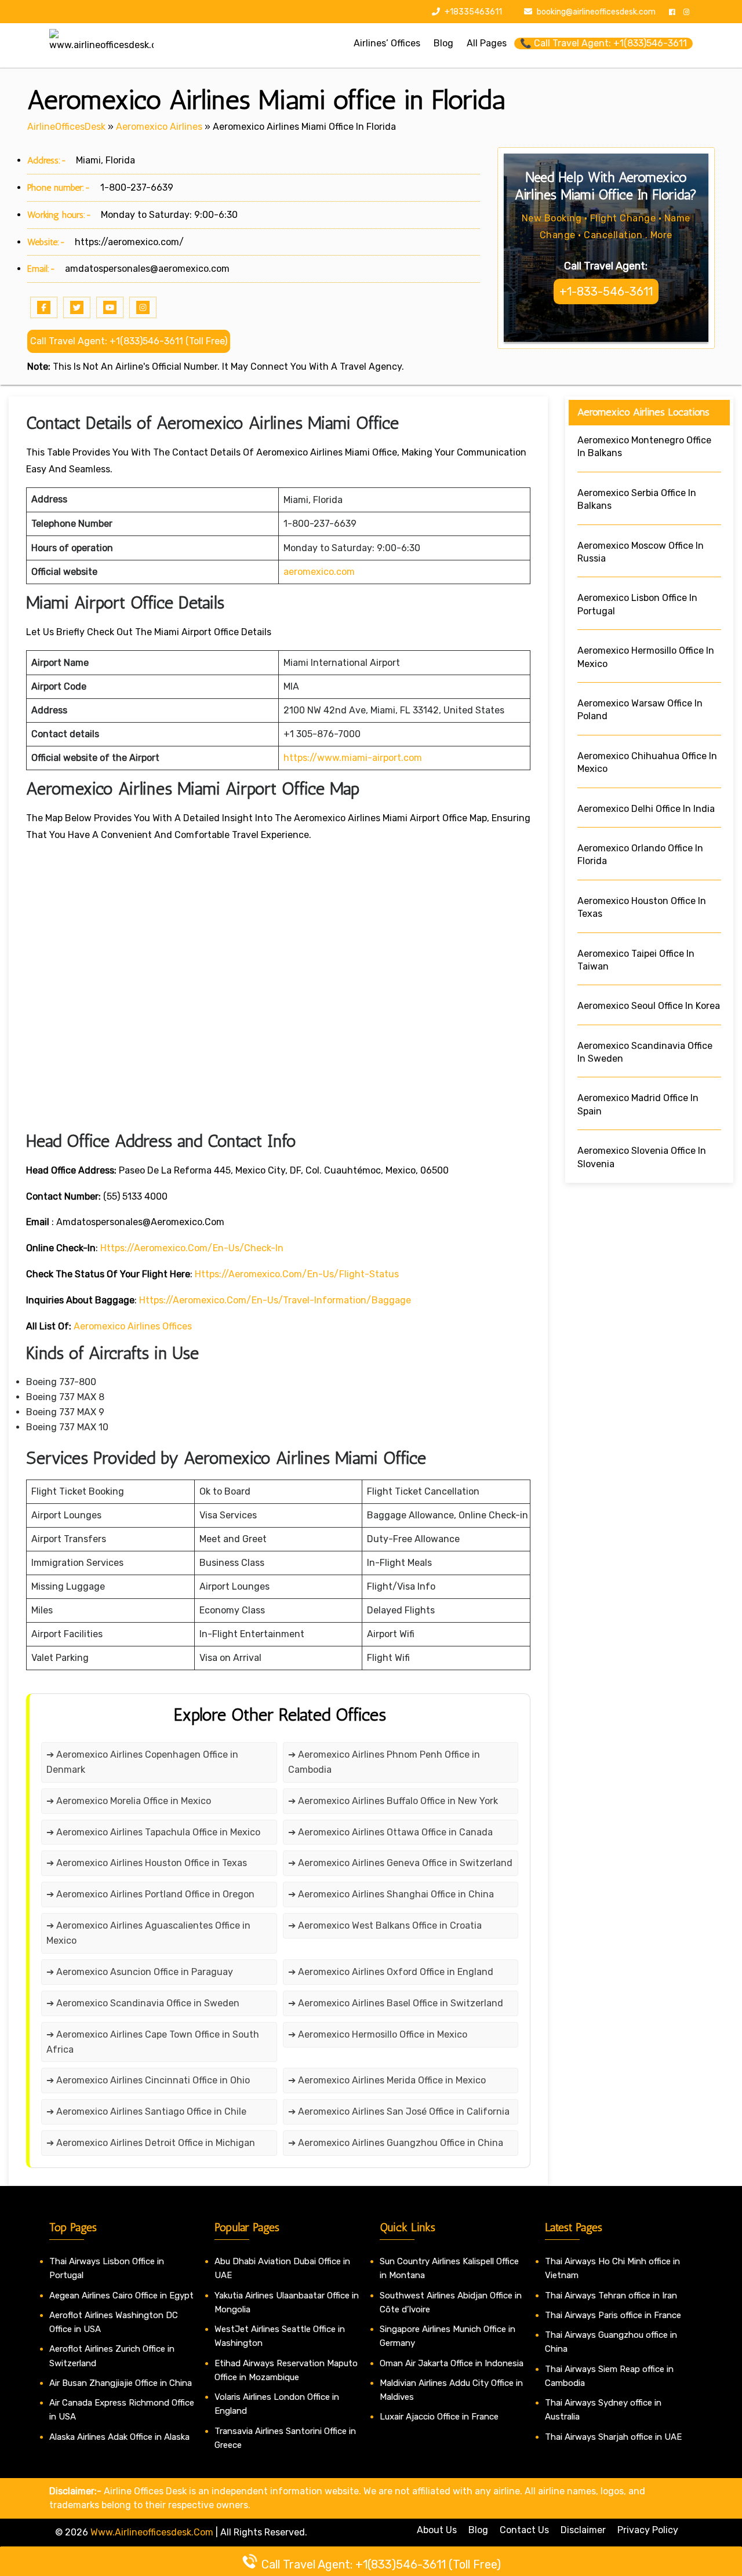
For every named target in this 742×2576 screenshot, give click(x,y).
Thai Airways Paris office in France (613, 2315)
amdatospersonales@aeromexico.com (147, 269)
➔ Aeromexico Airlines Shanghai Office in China (391, 1894)
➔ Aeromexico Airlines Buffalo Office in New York (393, 1801)
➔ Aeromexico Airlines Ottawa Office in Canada (390, 1832)
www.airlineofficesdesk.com (152, 2532)
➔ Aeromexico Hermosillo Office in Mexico (378, 2034)
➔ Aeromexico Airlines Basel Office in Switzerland (396, 2003)
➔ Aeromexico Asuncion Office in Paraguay (140, 1972)
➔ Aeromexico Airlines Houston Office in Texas (147, 1863)
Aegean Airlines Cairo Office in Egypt (121, 2296)
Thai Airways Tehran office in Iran (611, 2296)
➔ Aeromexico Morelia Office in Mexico (129, 1801)
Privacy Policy (648, 2530)
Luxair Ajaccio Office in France (439, 2417)
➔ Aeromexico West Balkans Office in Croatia (385, 1925)
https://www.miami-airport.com (353, 758)
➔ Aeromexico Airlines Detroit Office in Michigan (151, 2143)
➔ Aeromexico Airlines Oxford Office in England (391, 1972)
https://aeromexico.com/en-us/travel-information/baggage (275, 1300)
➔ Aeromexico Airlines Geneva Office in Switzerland (400, 1863)
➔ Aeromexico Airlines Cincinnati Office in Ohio (148, 2080)
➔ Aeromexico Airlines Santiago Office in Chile (146, 2112)
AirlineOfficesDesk (66, 127)
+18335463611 (472, 12)
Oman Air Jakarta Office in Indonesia (452, 2363)
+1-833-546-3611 (606, 292)
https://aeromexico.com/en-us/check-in (192, 1248)
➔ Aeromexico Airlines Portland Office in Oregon (150, 1894)
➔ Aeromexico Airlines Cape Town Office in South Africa (153, 2042)
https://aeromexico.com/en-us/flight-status (297, 1274)
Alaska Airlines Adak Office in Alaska (119, 2437)
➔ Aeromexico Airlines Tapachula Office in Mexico (153, 1832)
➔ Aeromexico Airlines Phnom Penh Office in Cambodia (384, 1762)
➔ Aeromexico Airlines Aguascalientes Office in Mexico (148, 1933)
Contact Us (524, 2530)
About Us (437, 2530)
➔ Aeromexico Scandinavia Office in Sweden (143, 2003)
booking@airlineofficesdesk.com (596, 12)
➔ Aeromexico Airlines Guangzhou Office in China (396, 2143)
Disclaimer (583, 2530)
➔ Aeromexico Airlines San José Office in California (399, 2112)
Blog (478, 2530)
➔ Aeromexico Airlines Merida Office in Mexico (387, 2080)
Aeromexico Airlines (159, 127)
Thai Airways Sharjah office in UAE (613, 2437)
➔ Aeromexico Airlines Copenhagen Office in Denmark (142, 1762)
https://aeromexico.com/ (129, 242)
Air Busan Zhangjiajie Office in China (121, 2383)
